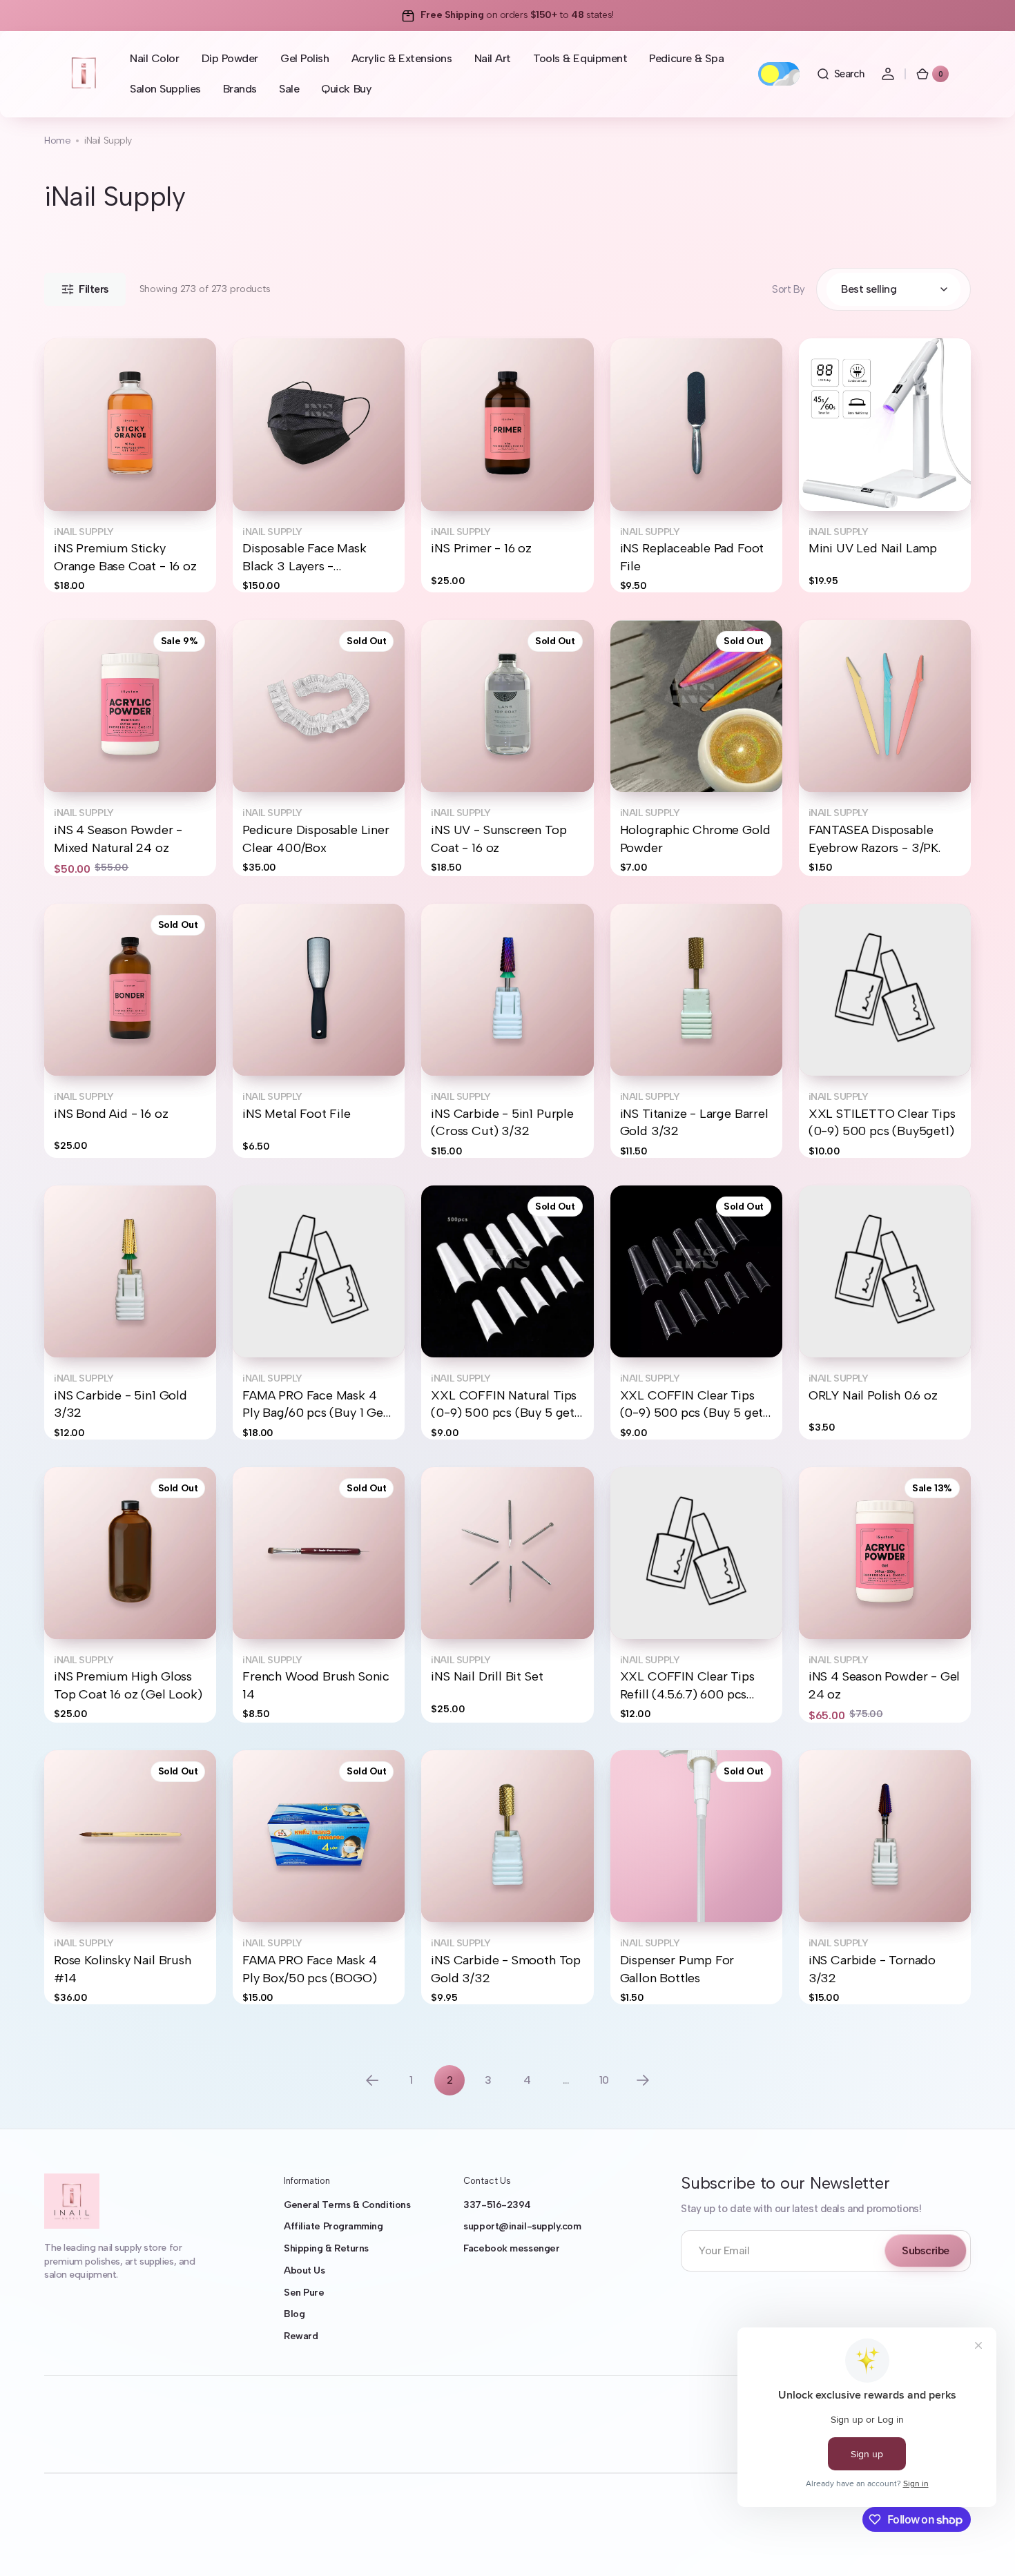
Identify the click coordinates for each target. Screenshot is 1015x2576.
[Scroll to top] (985, 2546)
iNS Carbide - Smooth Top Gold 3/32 (506, 1969)
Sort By (789, 289)
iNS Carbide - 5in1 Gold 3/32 (120, 1404)
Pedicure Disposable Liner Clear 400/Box (316, 839)
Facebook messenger (511, 2248)
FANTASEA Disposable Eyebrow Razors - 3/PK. (874, 839)
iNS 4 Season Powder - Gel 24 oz (884, 1685)
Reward (301, 2336)
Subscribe (926, 2250)
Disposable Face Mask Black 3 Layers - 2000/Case (304, 558)
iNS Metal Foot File (297, 1114)
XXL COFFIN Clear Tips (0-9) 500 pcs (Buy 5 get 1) (692, 1405)
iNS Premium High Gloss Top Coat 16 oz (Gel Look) (128, 1685)
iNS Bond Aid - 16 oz (111, 1114)
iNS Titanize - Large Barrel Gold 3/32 (694, 1122)
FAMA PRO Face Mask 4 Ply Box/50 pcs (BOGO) (309, 1969)
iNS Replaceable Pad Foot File (692, 557)
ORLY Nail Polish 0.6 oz (873, 1395)
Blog (294, 2314)
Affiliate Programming (333, 2226)
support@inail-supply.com (522, 2226)
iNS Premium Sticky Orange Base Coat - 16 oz (125, 557)
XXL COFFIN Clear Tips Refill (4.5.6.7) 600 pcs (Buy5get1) (687, 1686)
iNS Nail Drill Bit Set (487, 1676)
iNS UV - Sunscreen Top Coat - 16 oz (499, 839)
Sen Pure (304, 2293)
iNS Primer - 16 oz (481, 548)
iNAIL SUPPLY (84, 532)
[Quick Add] (77, 478)
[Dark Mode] (779, 74)
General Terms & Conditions (347, 2205)
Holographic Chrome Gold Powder (695, 839)
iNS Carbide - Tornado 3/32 (872, 1969)
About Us (304, 2270)
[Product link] (130, 465)
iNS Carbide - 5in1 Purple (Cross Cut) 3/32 (502, 1122)
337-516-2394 (497, 2205)
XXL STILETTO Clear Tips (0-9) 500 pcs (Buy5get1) (882, 1122)
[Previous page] (372, 2080)
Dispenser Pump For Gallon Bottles (677, 1969)
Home (57, 141)
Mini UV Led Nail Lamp (873, 548)
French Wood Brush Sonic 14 (316, 1685)
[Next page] (643, 2080)
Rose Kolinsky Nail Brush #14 (123, 1969)
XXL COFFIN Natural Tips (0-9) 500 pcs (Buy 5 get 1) (504, 1405)
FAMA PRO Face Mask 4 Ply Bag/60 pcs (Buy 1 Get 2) (315, 1405)
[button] (840, 74)
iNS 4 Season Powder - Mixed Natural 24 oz (118, 839)
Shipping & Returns (326, 2248)
